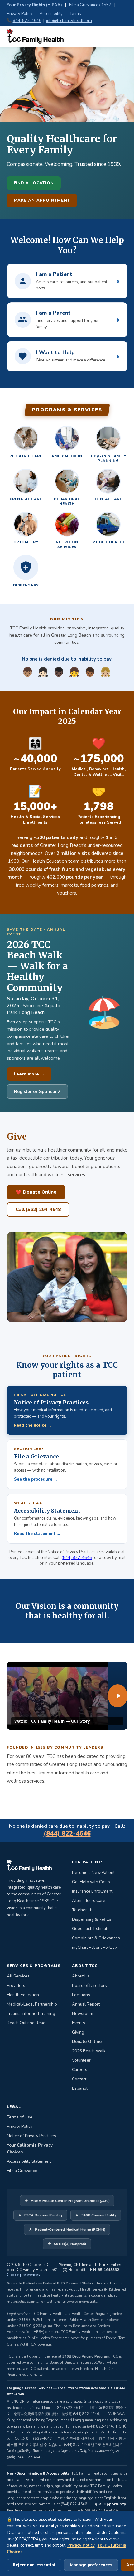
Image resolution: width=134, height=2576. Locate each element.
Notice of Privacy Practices (31, 2136)
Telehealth (82, 1910)
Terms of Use (20, 2117)
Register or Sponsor (41, 1091)
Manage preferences (91, 2565)
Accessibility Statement (29, 2161)
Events (79, 2023)
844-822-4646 (27, 21)
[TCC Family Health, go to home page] (35, 36)
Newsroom (83, 2013)
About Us (81, 1976)
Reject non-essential (34, 2565)
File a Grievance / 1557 (90, 5)
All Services (18, 1976)
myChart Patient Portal (95, 1947)
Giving (78, 2032)
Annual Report (86, 2004)
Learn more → (29, 1074)
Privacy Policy (20, 14)
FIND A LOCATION (34, 183)
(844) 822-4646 (77, 1558)
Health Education (23, 1995)
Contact (79, 2079)
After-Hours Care (89, 1901)
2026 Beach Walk (89, 2051)
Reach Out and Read (26, 2023)
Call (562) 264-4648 (38, 1210)
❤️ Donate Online (36, 1192)
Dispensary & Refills (92, 1919)
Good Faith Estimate (91, 1929)
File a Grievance (22, 2171)
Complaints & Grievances (96, 1938)
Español (80, 2088)
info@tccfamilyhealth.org (69, 21)
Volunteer (81, 2060)
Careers (80, 2070)
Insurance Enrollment (92, 1891)
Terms (75, 14)
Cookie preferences (23, 2275)
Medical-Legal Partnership (32, 2004)
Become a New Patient (93, 1873)
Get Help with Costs (91, 1882)
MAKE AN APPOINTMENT (42, 201)
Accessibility (51, 14)
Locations (81, 1995)
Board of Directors (89, 1985)
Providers (16, 1985)
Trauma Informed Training (31, 2013)
